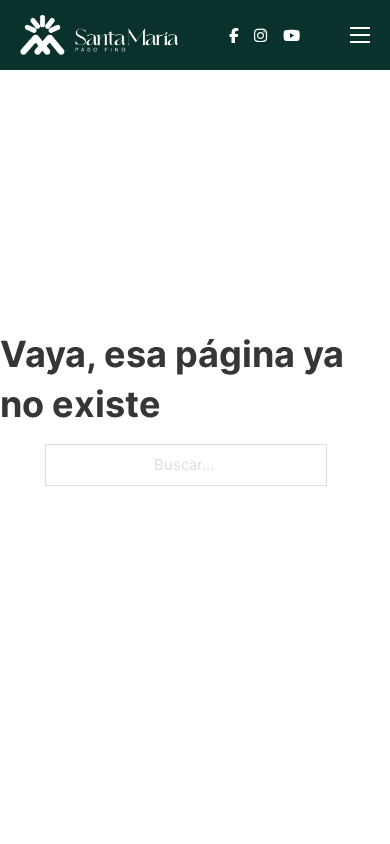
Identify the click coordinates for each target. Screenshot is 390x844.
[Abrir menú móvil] (360, 35)
